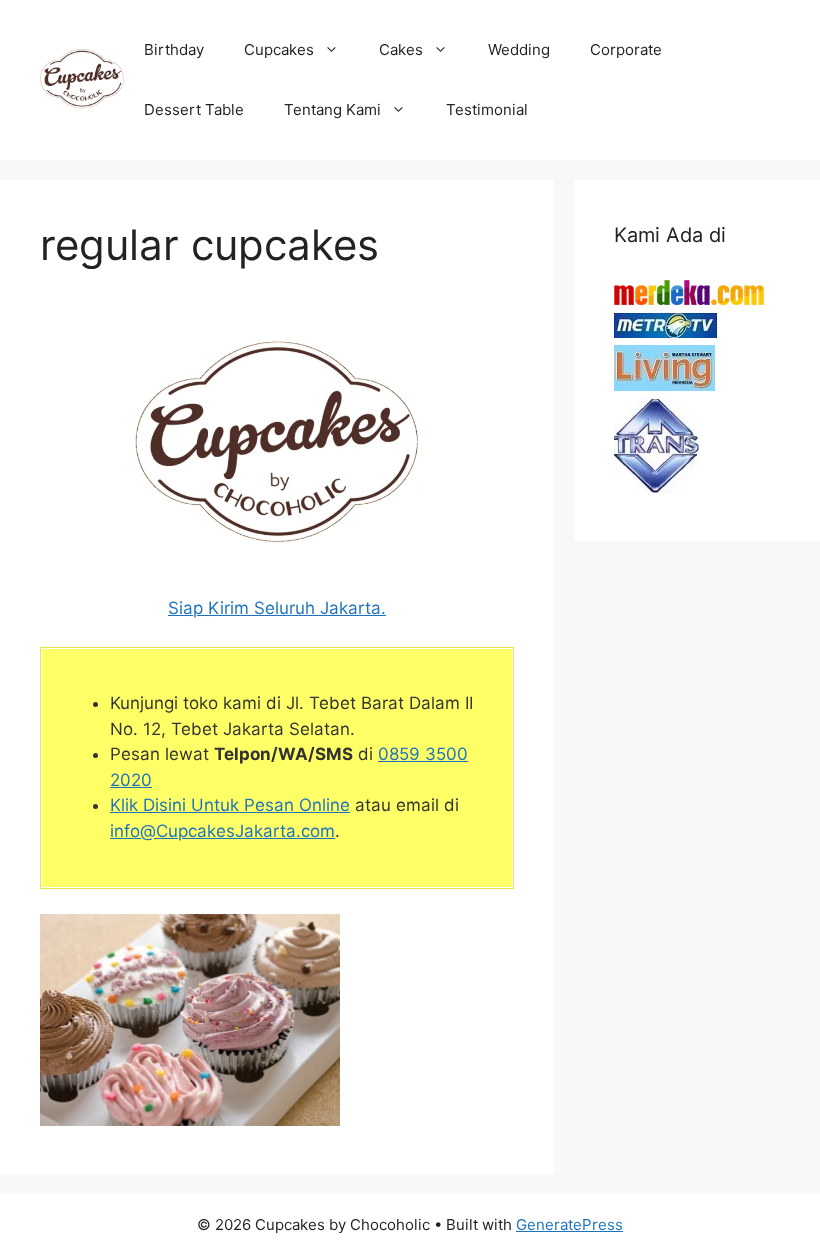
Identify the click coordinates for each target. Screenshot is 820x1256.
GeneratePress (569, 1224)
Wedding (519, 49)
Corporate (626, 49)
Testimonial (487, 109)
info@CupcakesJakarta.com (222, 831)
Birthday (174, 49)
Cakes (401, 49)
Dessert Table (194, 109)
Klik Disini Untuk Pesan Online (230, 805)
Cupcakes (279, 49)
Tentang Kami (332, 109)
